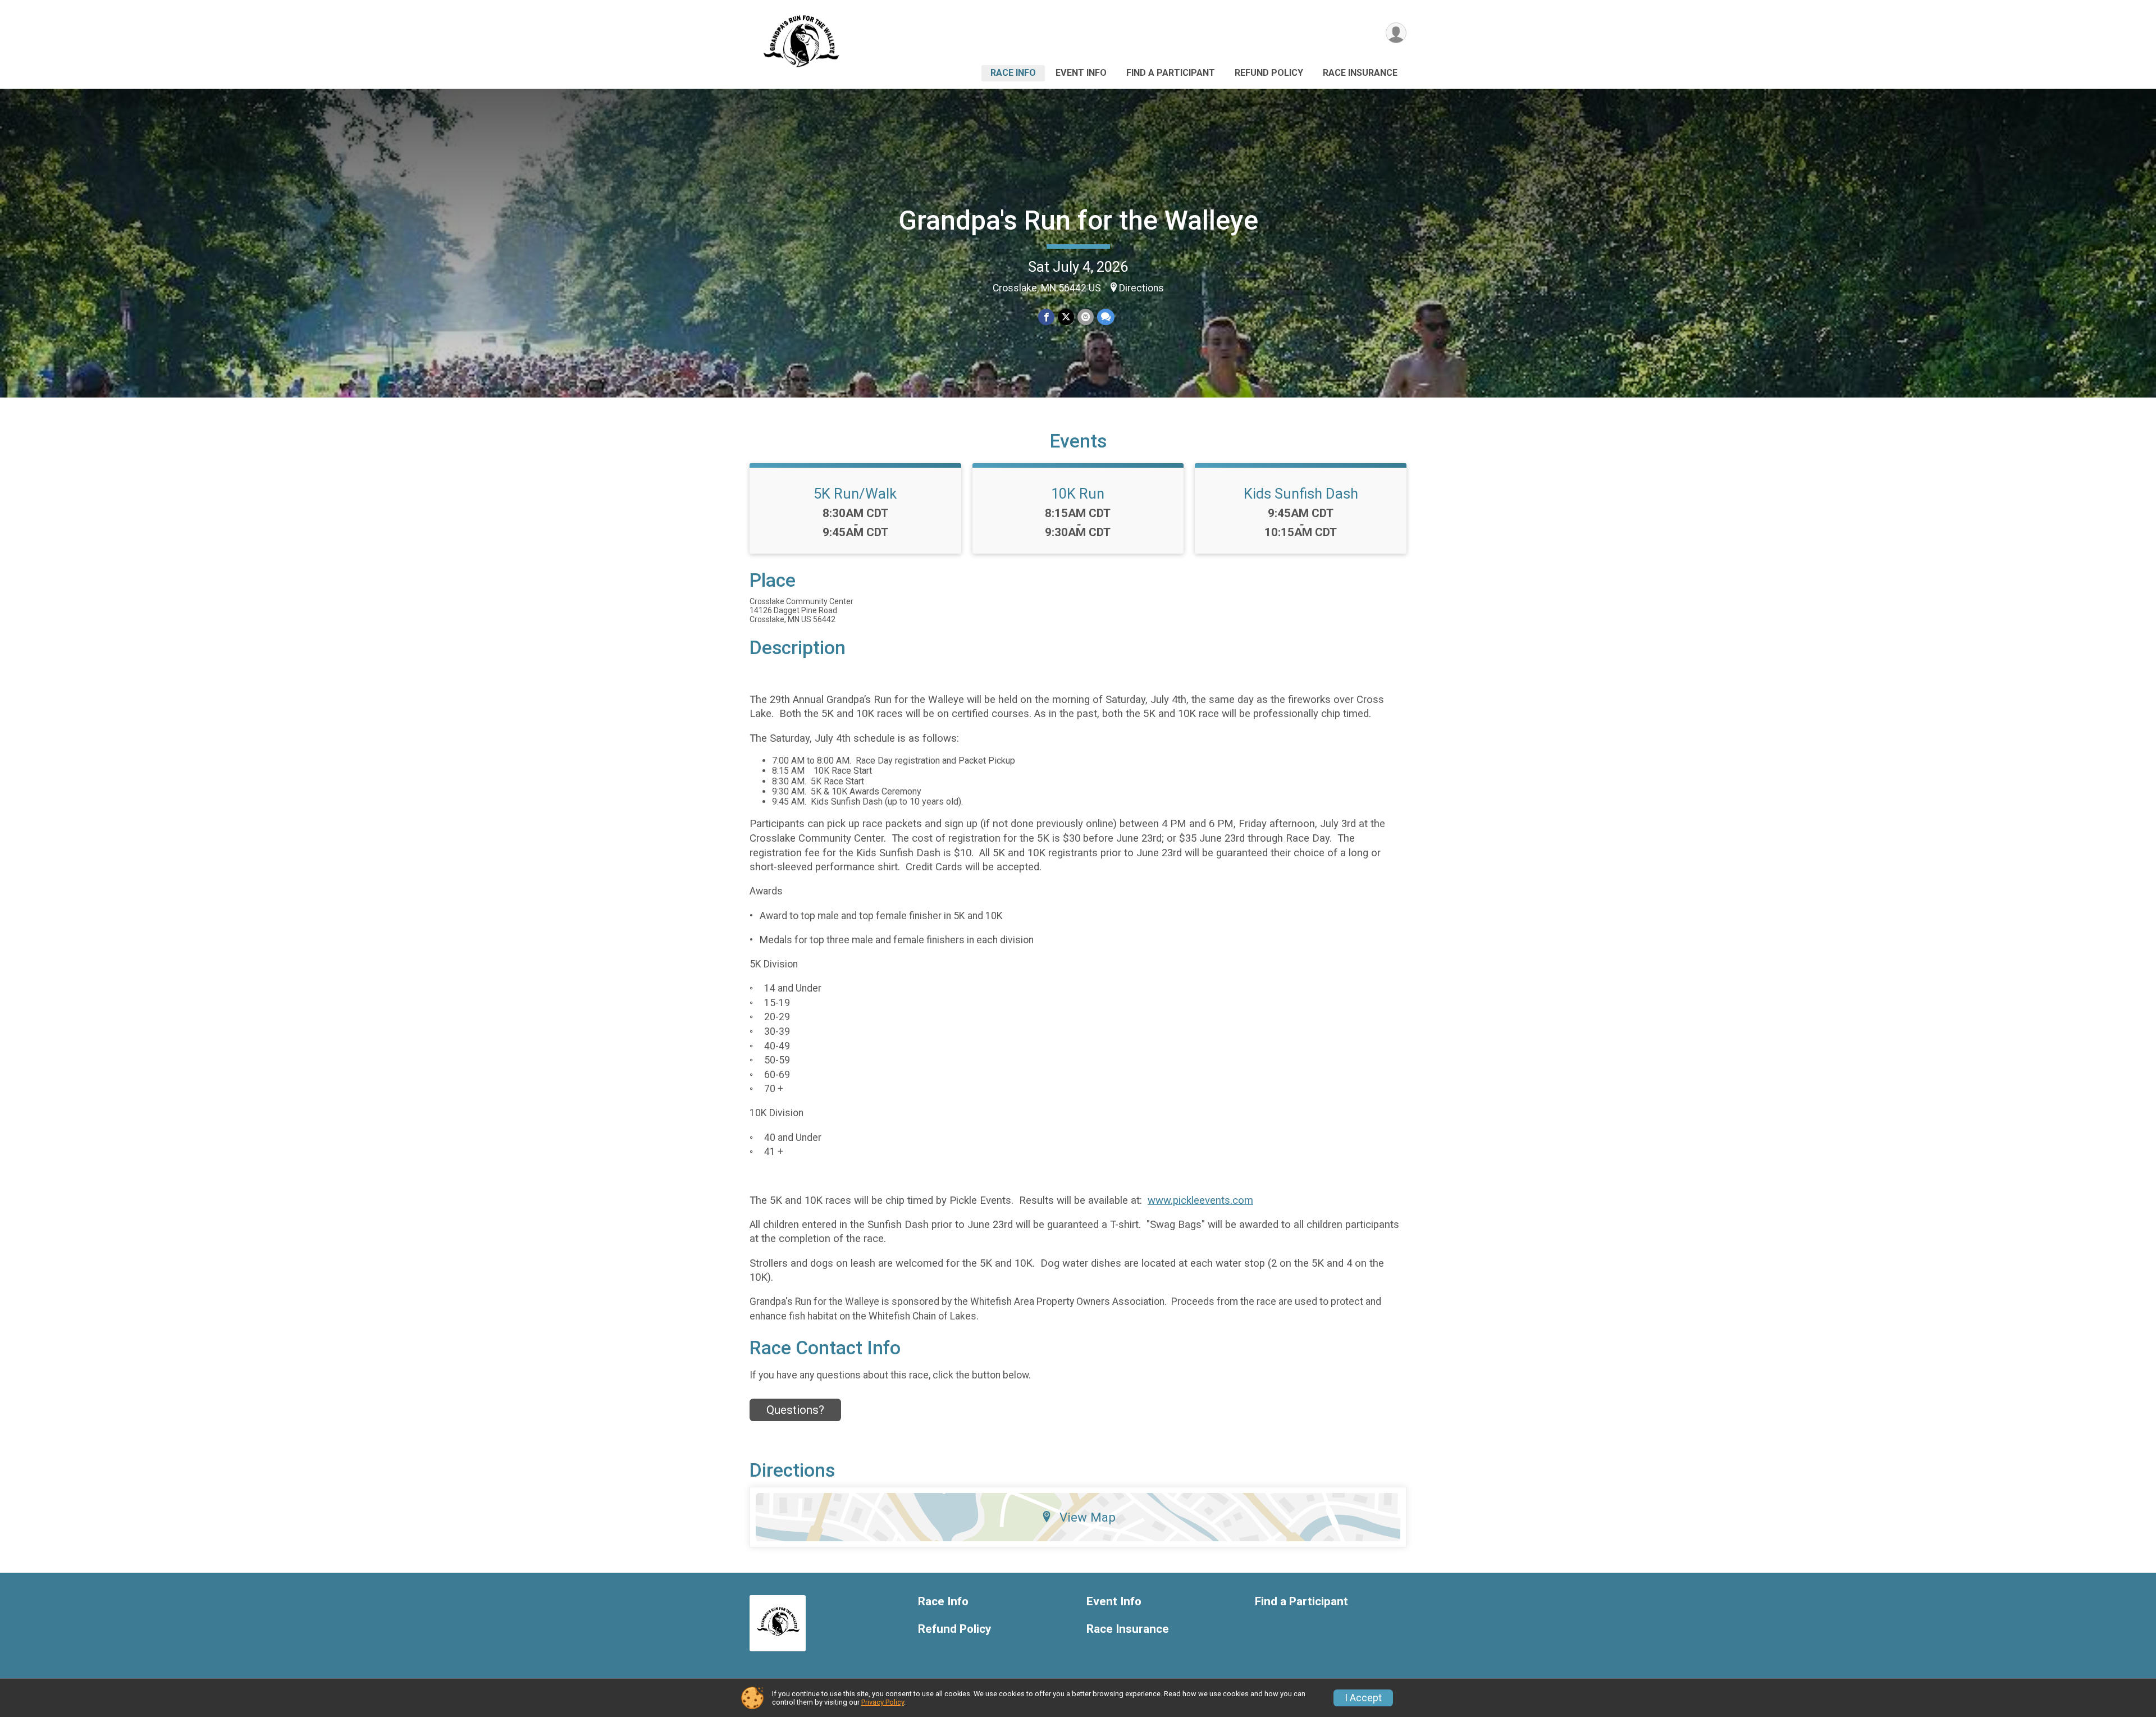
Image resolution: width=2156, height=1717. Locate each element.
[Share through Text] (1106, 317)
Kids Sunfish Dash (1301, 494)
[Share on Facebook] (1046, 317)
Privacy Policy (883, 1702)
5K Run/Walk (855, 494)
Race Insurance (1360, 73)
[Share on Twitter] (1066, 317)
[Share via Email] (1086, 317)
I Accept (1363, 1698)
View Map (1088, 1517)
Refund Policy (1269, 73)
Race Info (1013, 73)
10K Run (1078, 494)
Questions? (795, 1410)
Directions (1141, 288)
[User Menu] (1396, 33)
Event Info (1081, 73)
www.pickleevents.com (1200, 1200)
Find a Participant (1171, 73)
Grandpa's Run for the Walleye (1078, 220)
